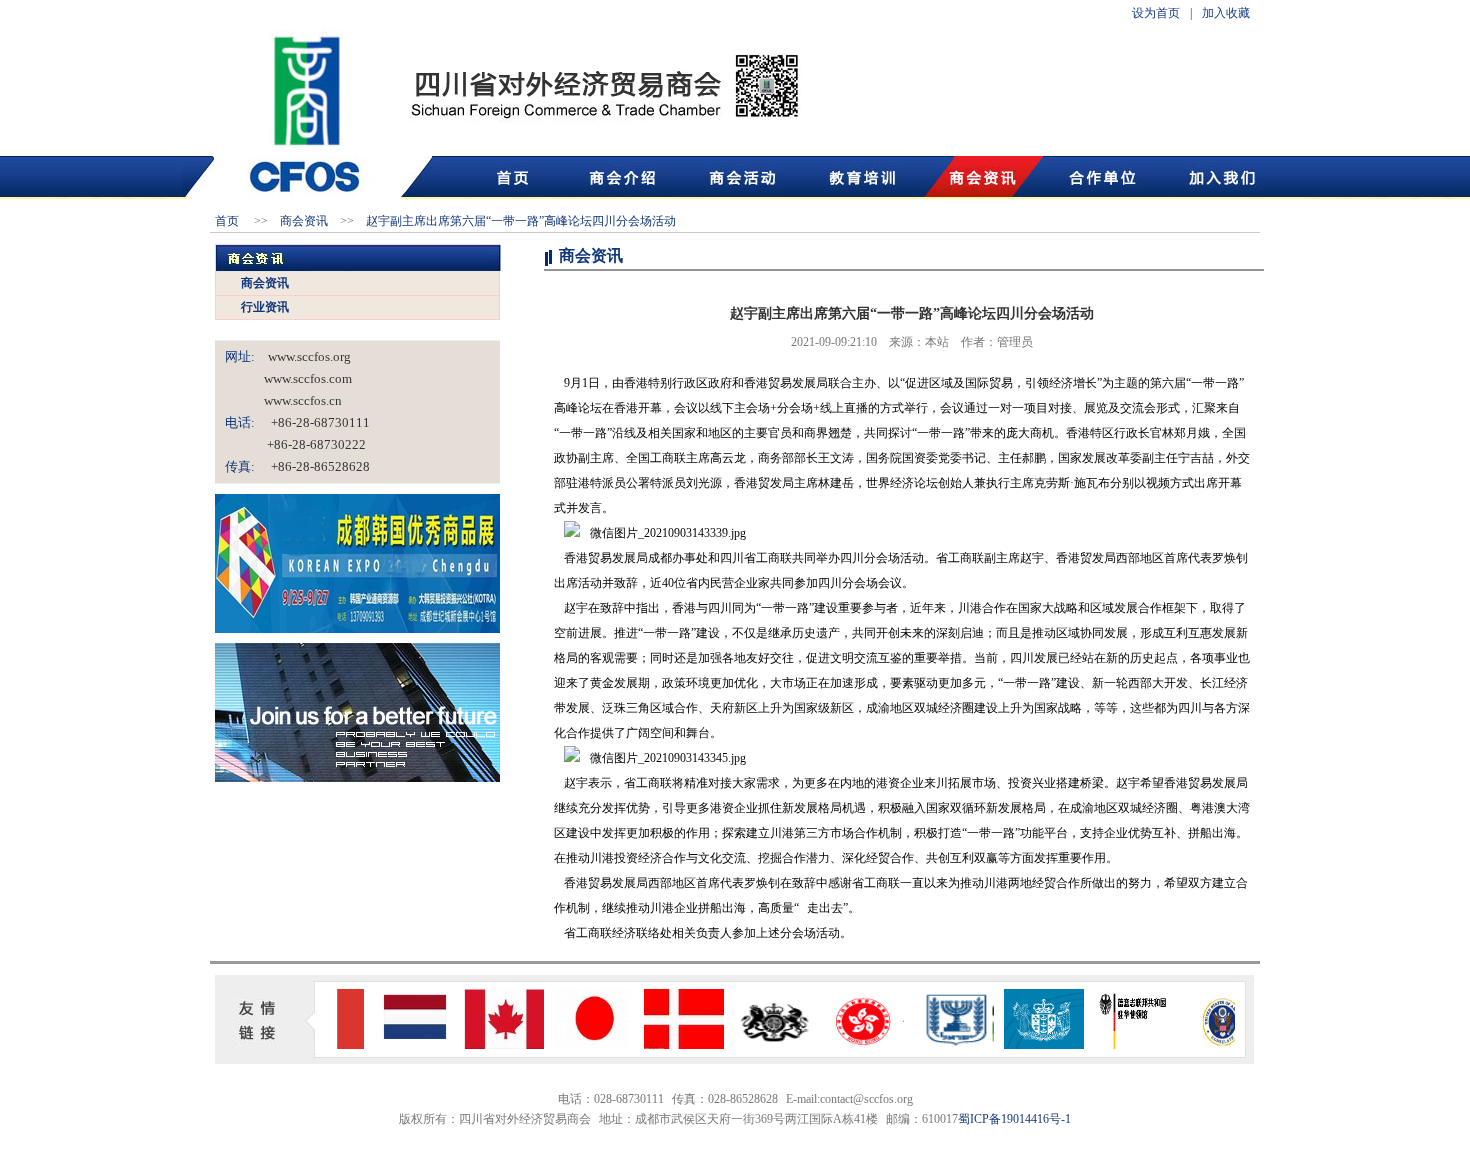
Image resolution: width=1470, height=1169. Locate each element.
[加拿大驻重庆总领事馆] (490, 1045)
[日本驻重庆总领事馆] (580, 1045)
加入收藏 (1226, 13)
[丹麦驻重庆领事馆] (670, 1045)
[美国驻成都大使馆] (1210, 1045)
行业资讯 (265, 307)
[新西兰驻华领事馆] (1030, 1045)
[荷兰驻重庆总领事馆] (400, 1045)
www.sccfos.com (288, 378)
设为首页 (1156, 13)
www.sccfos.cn (283, 400)
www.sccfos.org (303, 356)
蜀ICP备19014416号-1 (1014, 1119)
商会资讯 (265, 283)
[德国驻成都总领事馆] (1120, 1045)
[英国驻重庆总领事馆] (760, 1045)
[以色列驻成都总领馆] (940, 1045)
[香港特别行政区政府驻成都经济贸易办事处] (850, 1045)
